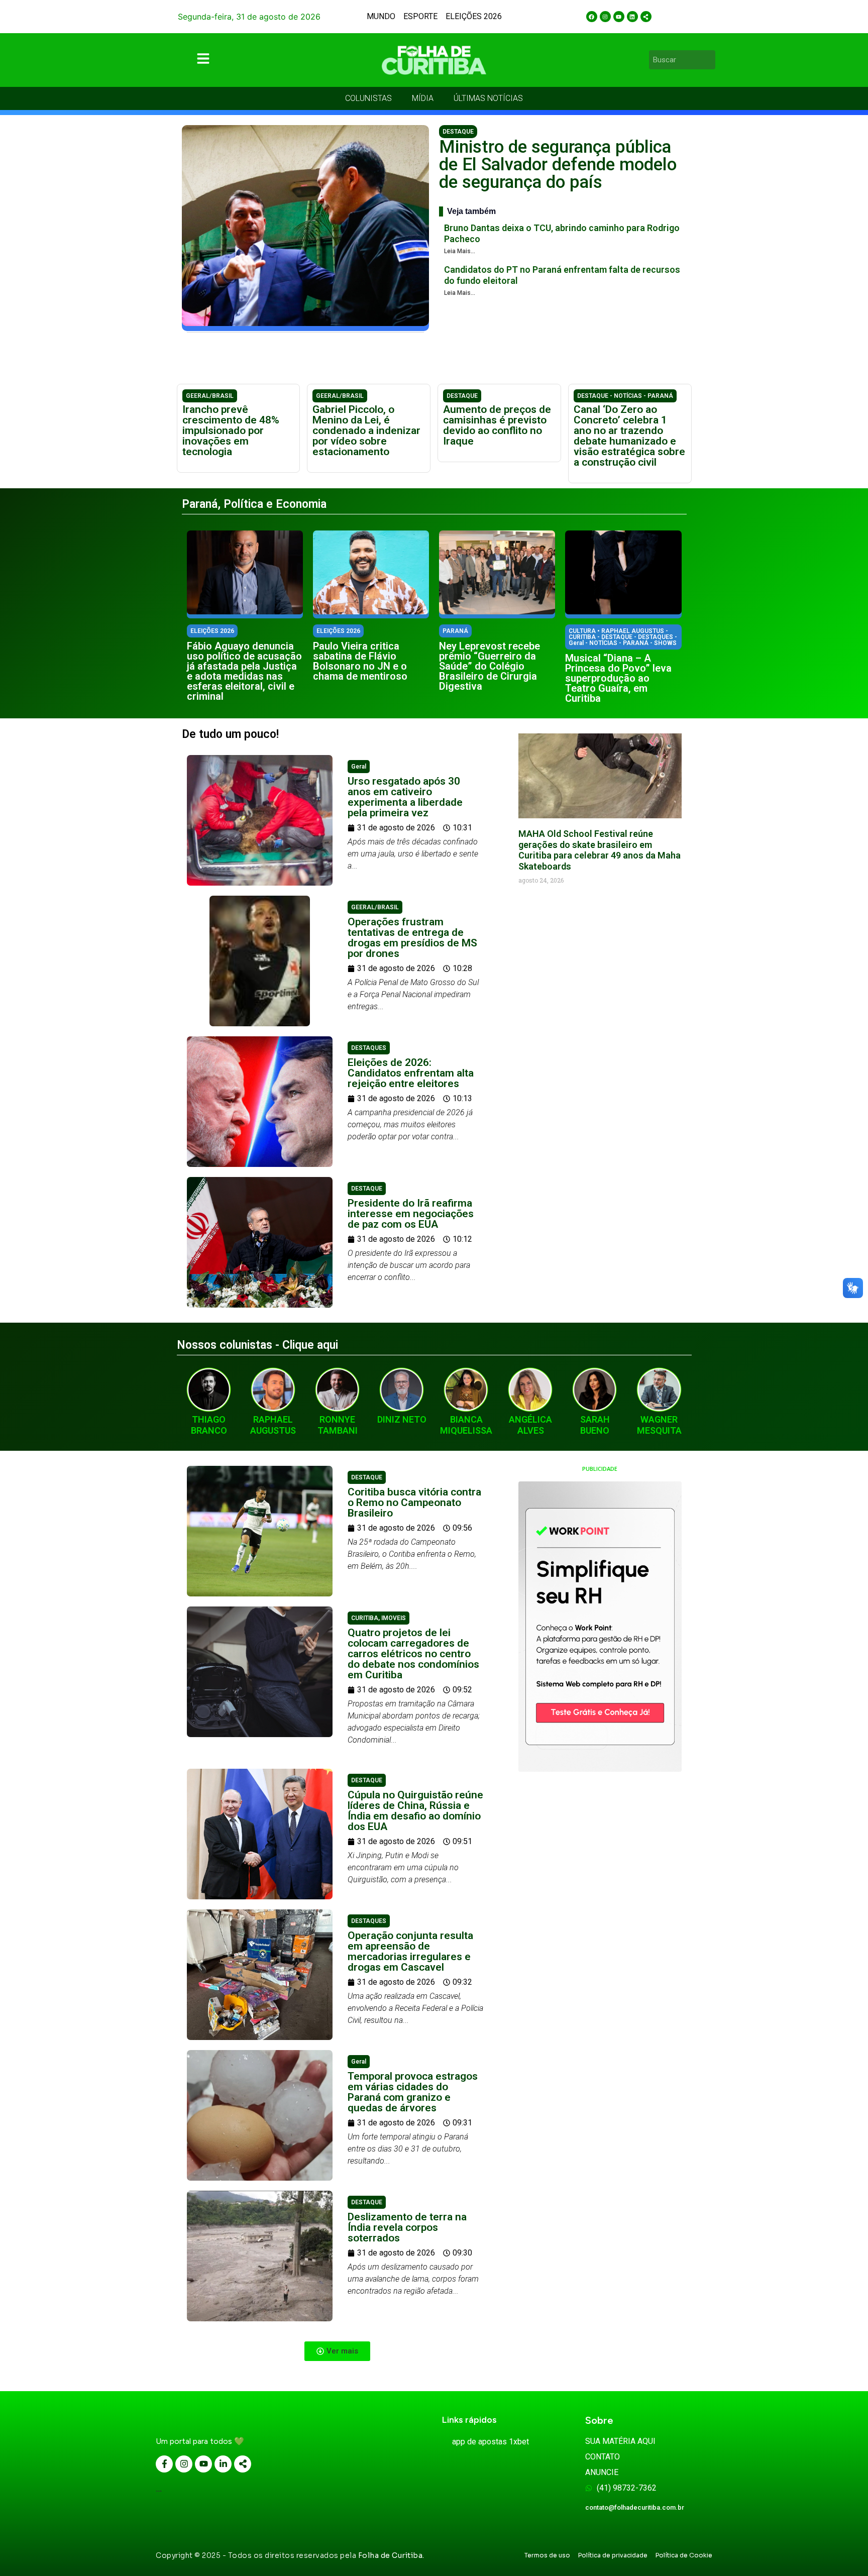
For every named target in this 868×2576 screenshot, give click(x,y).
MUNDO (381, 16)
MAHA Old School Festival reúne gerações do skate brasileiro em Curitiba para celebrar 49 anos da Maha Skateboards (600, 850)
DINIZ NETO (402, 1419)
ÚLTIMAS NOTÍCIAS (488, 98)
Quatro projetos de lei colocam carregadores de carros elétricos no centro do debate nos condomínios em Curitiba (413, 1654)
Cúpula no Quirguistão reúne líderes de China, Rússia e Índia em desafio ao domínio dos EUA (415, 1811)
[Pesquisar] (709, 60)
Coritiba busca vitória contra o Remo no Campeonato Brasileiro (414, 1502)
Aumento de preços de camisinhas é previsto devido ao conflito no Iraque (497, 425)
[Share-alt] (646, 17)
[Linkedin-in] (223, 2464)
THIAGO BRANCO (209, 1425)
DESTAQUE (458, 132)
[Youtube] (619, 17)
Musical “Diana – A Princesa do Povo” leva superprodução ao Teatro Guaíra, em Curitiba (618, 678)
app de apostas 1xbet (491, 2442)
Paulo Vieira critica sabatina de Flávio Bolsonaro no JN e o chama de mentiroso (360, 661)
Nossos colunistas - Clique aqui (257, 1345)
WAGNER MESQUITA (659, 1425)
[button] (337, 2351)
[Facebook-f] (164, 2464)
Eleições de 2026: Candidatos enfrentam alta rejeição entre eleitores (411, 1073)
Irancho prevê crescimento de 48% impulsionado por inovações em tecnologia (231, 431)
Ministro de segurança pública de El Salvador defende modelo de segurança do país (558, 165)
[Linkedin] (632, 17)
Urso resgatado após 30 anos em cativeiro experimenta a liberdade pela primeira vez (405, 797)
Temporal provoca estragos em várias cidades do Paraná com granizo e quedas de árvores (413, 2092)
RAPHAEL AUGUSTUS (273, 1425)
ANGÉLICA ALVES (530, 1425)
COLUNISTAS (368, 98)
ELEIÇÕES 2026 (474, 16)
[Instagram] (605, 17)
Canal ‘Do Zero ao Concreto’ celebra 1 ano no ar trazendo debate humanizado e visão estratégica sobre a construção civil (629, 436)
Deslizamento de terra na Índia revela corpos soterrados (407, 2227)
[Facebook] (592, 17)
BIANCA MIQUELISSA (466, 1425)
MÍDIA (423, 98)
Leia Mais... (460, 251)
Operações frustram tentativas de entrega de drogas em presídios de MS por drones (412, 938)
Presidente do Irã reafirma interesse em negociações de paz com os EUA (411, 1214)
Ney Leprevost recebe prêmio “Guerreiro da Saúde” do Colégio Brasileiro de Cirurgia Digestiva (490, 666)
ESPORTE (420, 16)
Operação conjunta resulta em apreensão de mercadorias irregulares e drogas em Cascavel (410, 1951)
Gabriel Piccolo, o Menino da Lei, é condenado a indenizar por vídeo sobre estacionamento (366, 431)
